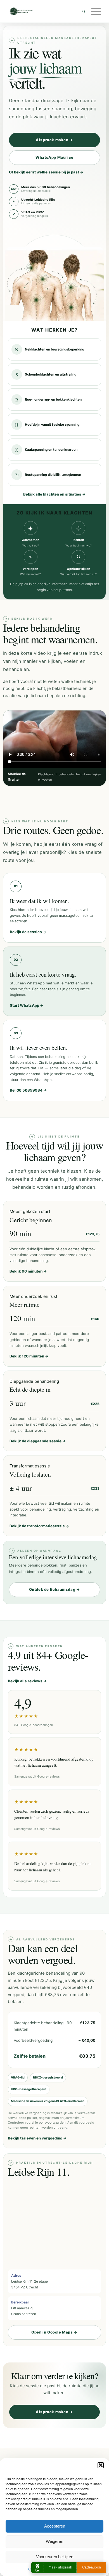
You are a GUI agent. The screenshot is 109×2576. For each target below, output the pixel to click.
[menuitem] (81, 11)
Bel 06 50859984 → (28, 1090)
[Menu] (93, 11)
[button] (101, 2465)
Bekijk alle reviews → (27, 1681)
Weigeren (54, 2541)
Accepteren (55, 2526)
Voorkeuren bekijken (55, 2557)
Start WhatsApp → (27, 1005)
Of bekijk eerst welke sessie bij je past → (46, 172)
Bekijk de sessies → (28, 932)
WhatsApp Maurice (54, 157)
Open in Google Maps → (54, 2332)
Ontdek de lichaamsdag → (55, 1589)
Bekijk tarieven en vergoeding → (37, 2138)
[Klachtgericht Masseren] (45, 11)
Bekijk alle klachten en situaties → (54, 494)
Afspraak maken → (54, 140)
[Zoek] (81, 11)
